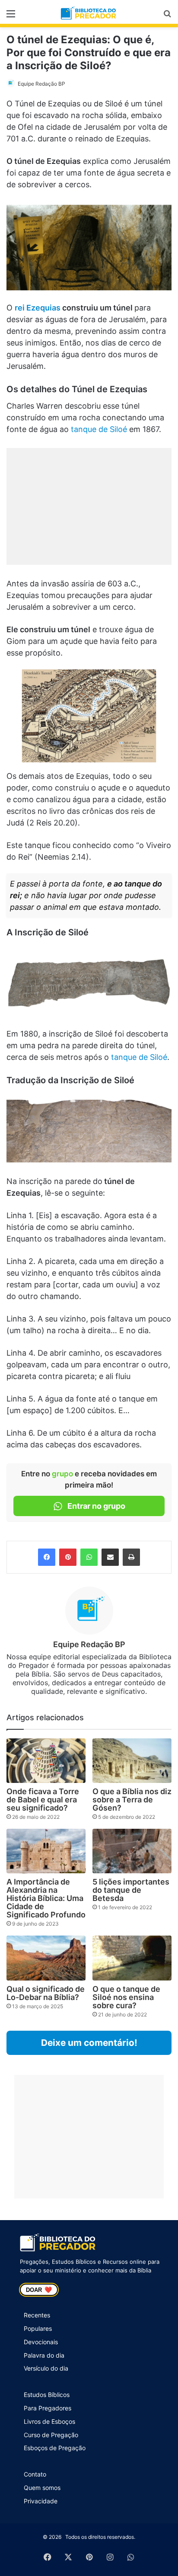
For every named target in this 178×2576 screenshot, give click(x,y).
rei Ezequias (38, 308)
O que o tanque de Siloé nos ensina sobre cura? (126, 1997)
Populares (38, 2328)
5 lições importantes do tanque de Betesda (131, 1890)
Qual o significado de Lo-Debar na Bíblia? (46, 1993)
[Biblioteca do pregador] (89, 13)
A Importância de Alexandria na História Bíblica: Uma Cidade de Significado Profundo (46, 1898)
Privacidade (41, 2501)
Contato (35, 2474)
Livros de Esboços (49, 2421)
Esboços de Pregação (55, 2448)
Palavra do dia (44, 2355)
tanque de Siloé (99, 429)
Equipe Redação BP (41, 84)
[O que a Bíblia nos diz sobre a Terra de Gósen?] (132, 1761)
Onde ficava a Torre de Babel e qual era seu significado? (43, 1800)
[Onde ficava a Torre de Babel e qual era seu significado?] (46, 1761)
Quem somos (42, 2488)
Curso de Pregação (51, 2435)
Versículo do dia (46, 2368)
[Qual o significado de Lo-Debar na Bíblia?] (46, 1958)
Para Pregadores (48, 2408)
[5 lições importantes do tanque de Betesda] (132, 1851)
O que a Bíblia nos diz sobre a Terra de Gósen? (132, 1800)
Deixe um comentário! (89, 2043)
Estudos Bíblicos (47, 2395)
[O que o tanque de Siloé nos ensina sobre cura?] (132, 1958)
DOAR (39, 2290)
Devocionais (41, 2342)
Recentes (37, 2315)
